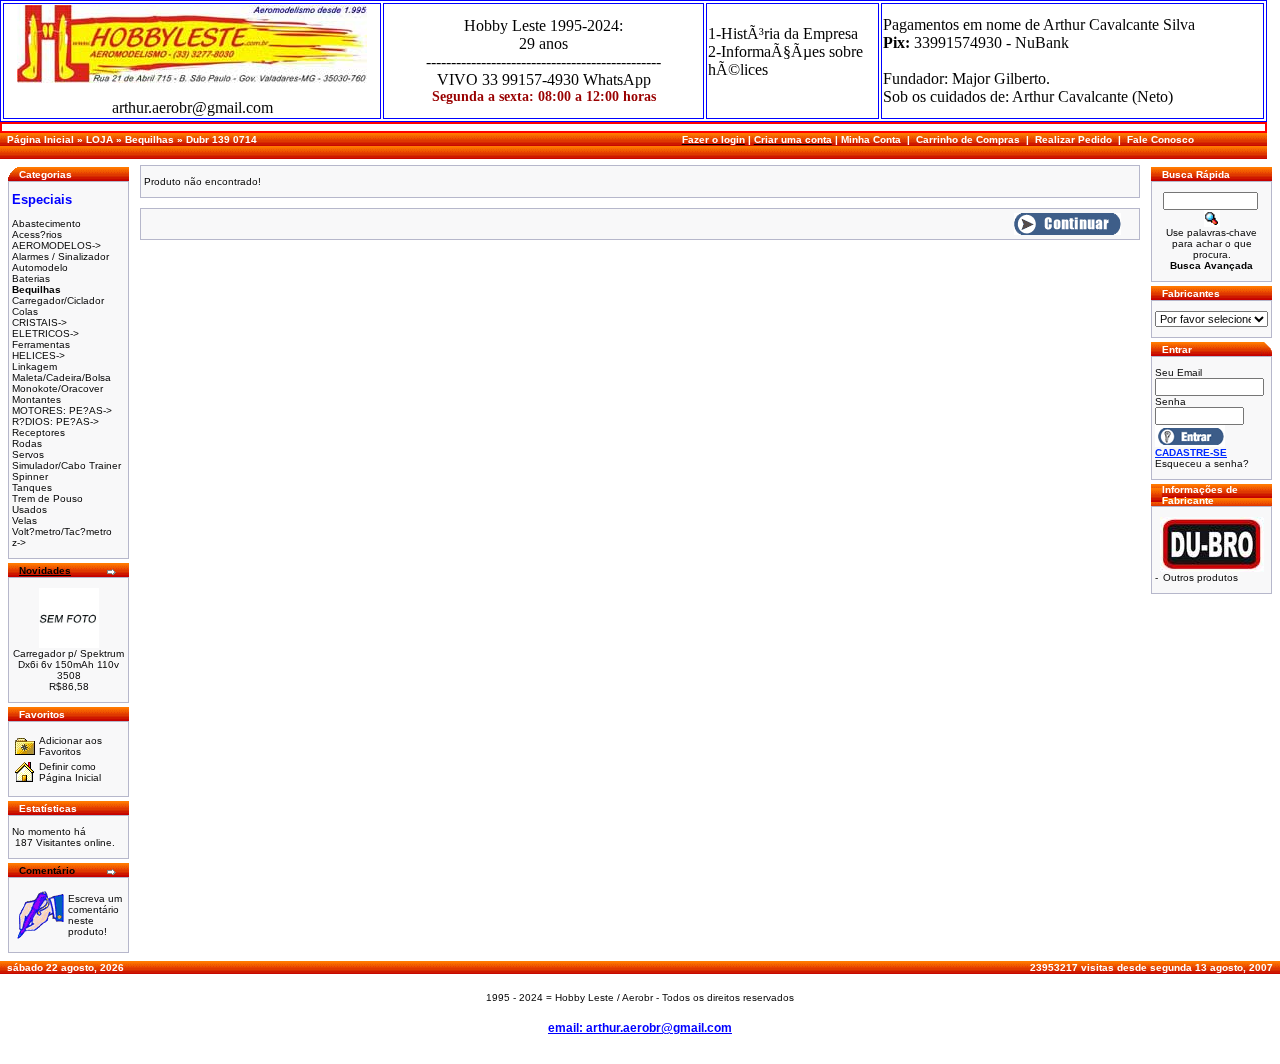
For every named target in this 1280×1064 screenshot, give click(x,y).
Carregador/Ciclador (58, 300)
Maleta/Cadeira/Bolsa (61, 377)
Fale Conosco (1160, 139)
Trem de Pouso (47, 498)
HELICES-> (38, 355)
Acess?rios (37, 234)
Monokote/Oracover (57, 388)
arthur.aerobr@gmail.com (192, 107)
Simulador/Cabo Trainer (66, 465)
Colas (25, 311)
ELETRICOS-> (45, 333)
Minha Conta (871, 139)
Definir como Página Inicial (70, 772)
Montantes (36, 399)
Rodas (27, 443)
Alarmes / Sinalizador (60, 256)
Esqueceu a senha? (1202, 463)
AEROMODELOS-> (56, 245)
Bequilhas (149, 139)
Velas (24, 520)
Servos (28, 454)
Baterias (31, 278)
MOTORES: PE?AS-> (62, 410)
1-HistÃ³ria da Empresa (783, 33)
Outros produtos (1200, 577)
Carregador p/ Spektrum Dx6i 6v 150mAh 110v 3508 (68, 664)
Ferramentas (41, 344)
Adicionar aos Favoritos (70, 746)
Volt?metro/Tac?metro (62, 531)
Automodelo (40, 267)
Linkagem (34, 366)
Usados (29, 509)
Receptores (38, 432)
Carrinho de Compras (968, 139)
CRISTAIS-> (39, 322)
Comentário (47, 870)
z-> (19, 542)
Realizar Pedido (1073, 139)
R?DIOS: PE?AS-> (55, 421)
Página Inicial (40, 139)
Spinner (30, 476)
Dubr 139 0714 (221, 139)
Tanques (32, 487)
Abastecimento (46, 223)
